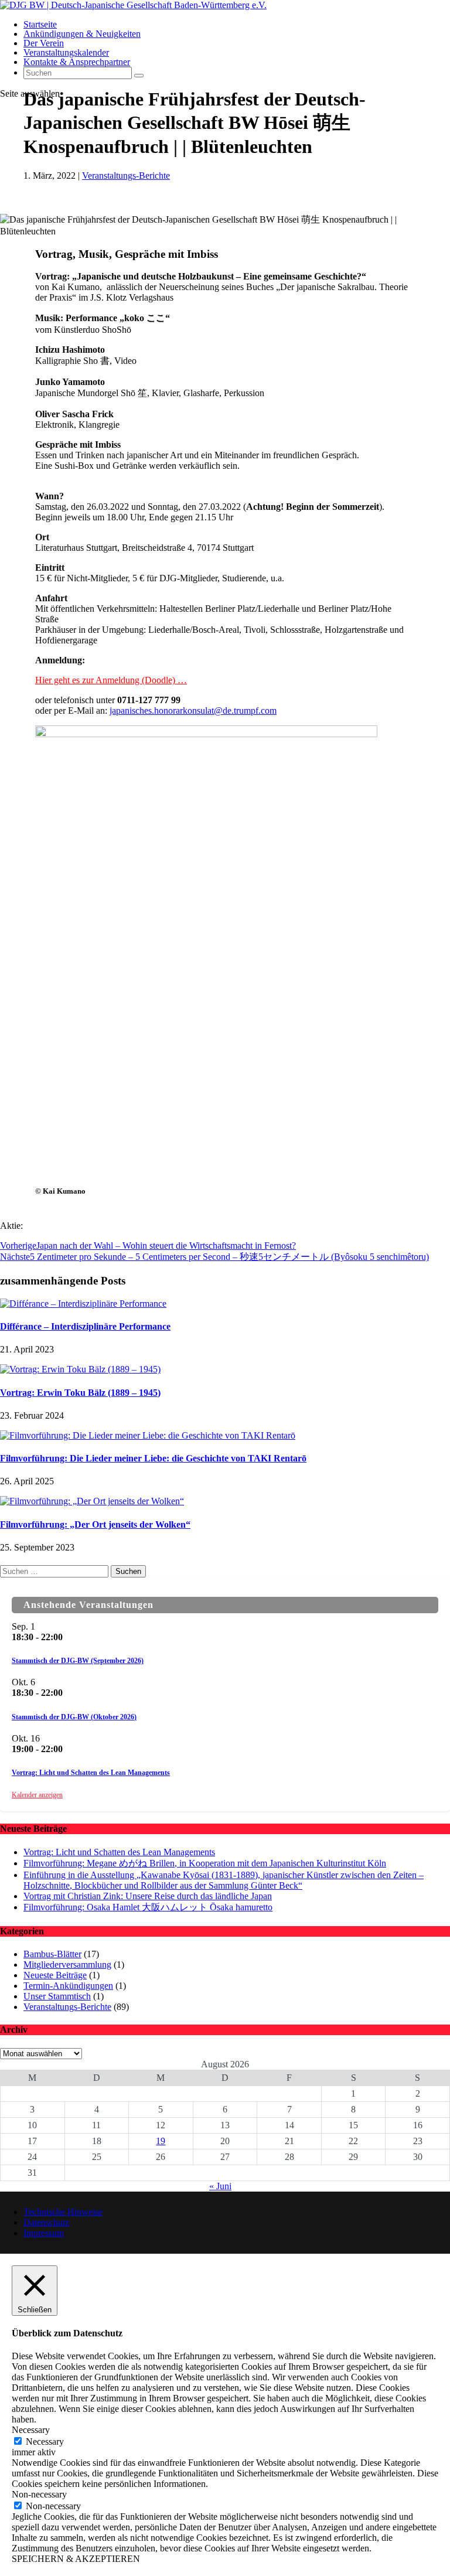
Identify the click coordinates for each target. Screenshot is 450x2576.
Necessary (45, 2442)
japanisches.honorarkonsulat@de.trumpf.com (193, 711)
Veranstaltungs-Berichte (126, 176)
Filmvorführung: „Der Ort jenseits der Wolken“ (95, 1524)
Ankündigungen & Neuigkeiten (82, 34)
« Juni (220, 2186)
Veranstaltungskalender (66, 52)
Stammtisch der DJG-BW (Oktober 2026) (74, 1717)
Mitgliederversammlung (67, 1965)
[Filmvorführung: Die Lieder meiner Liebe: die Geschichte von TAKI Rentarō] (148, 1435)
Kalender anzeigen (37, 1795)
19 (161, 2141)
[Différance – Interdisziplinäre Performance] (83, 1304)
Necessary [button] (31, 2430)
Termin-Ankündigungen (68, 1986)
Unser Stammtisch (57, 1996)
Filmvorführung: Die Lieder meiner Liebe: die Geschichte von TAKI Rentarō (153, 1458)
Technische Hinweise (63, 2212)
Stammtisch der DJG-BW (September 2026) (78, 1661)
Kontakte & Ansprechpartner (77, 62)
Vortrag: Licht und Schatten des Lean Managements (91, 1773)
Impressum (44, 2233)
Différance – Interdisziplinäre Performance (85, 1326)
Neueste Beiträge (55, 1975)
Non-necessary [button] (39, 2494)
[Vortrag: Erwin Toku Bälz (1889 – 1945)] (80, 1369)
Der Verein (44, 43)
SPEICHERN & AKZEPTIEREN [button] (76, 2559)
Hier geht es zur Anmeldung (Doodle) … (111, 680)
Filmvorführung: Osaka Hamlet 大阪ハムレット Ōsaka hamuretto (148, 1907)
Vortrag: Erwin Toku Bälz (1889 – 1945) (80, 1393)
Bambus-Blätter (52, 1954)
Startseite (40, 24)
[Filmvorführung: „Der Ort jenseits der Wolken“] (92, 1501)
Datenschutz (46, 2222)
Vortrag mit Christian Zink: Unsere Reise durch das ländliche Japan (148, 1896)
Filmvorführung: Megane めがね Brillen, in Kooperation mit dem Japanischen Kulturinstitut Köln (205, 1863)
